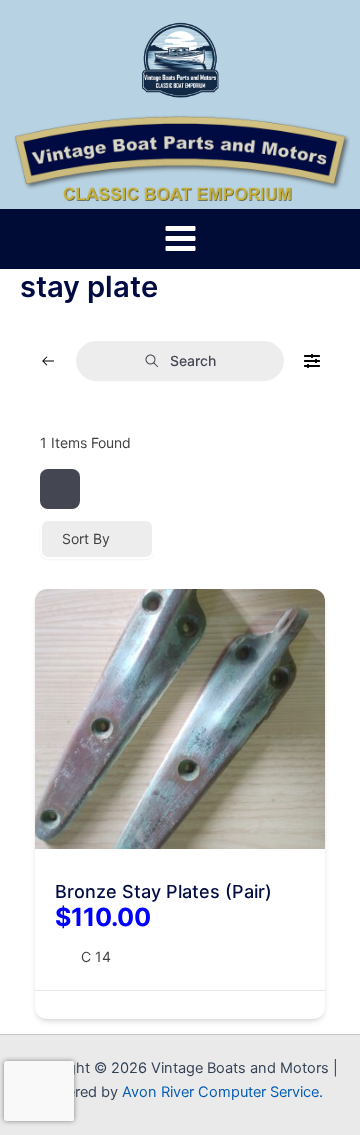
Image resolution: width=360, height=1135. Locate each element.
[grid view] (60, 489)
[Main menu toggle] (180, 238)
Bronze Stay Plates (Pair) (163, 891)
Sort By (86, 538)
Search (193, 360)
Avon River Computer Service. (222, 1092)
